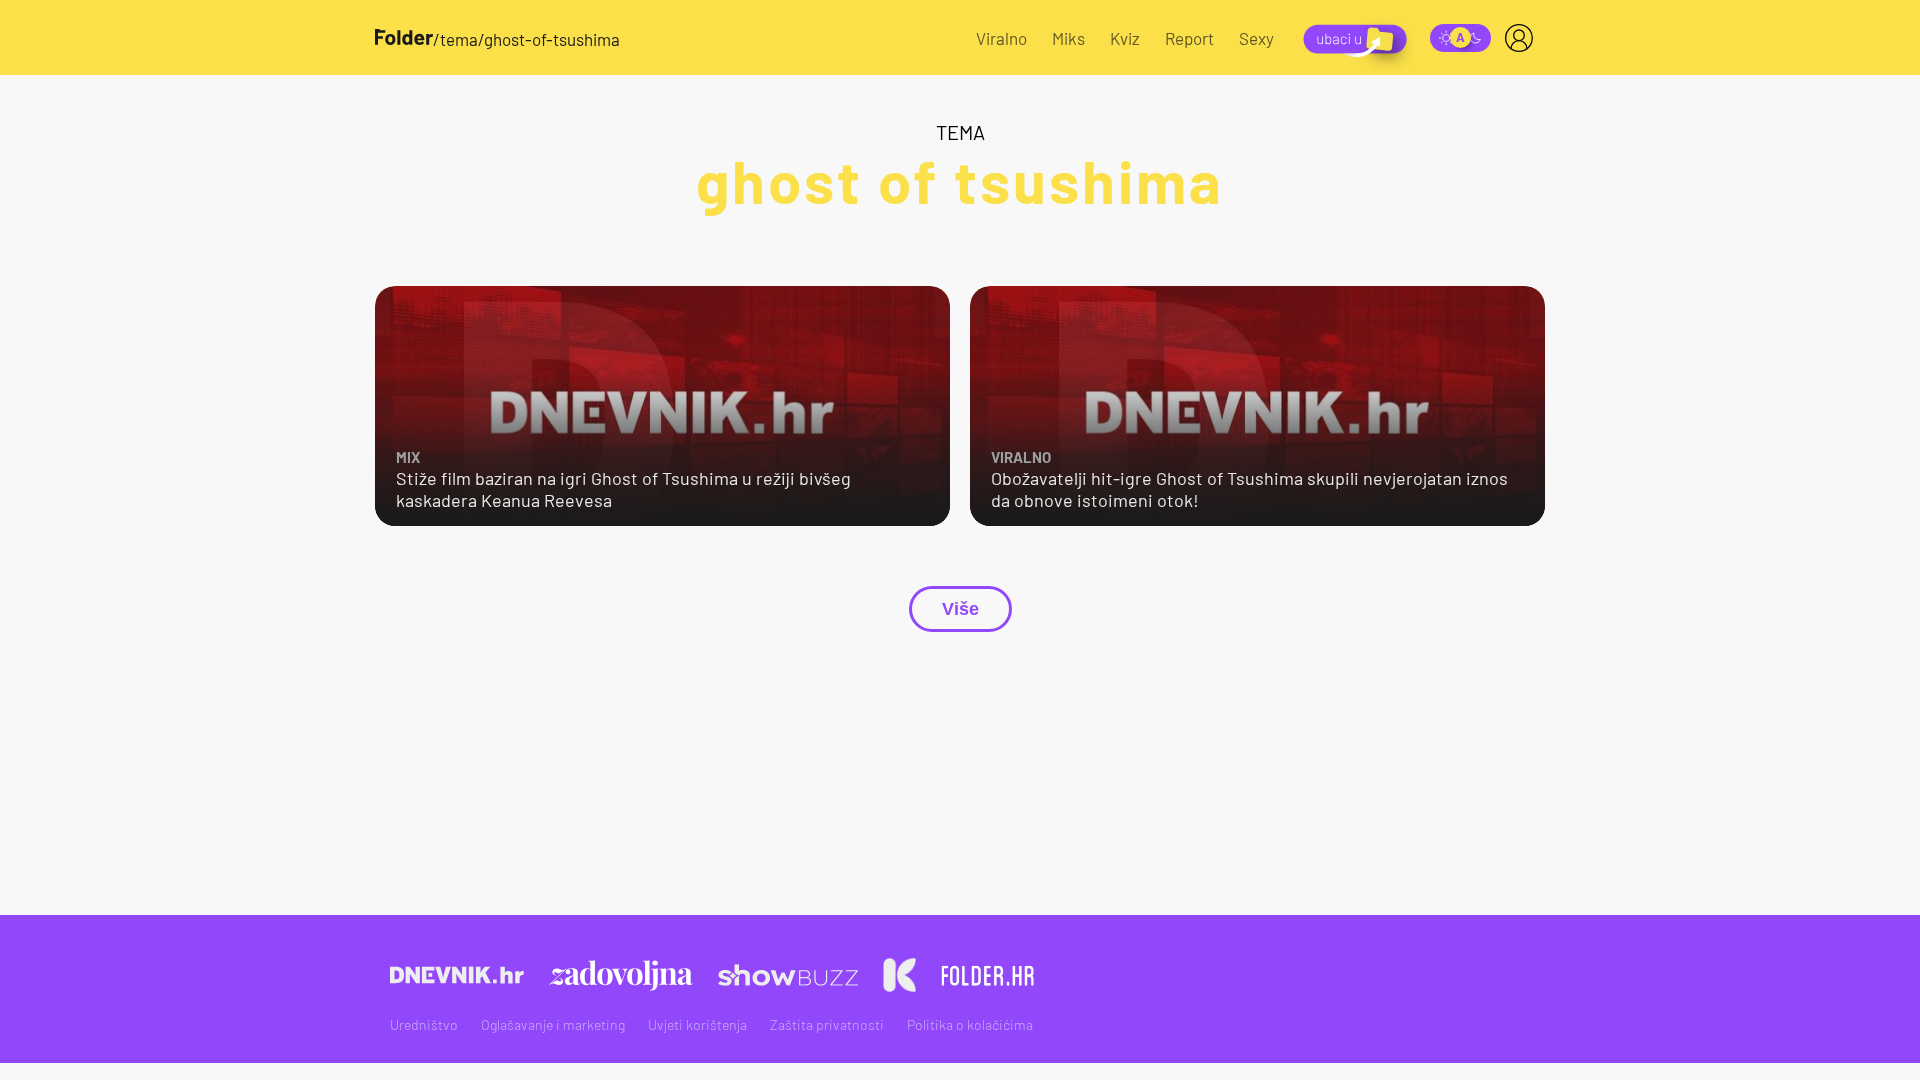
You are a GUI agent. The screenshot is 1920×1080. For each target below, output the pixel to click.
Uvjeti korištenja (697, 1024)
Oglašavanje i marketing (553, 1024)
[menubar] (1523, 38)
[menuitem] (1523, 38)
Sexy (1256, 38)
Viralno (1001, 38)
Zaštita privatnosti (827, 1024)
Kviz (1125, 38)
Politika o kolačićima (970, 1024)
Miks (1068, 38)
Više (960, 609)
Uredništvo (424, 1024)
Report (1189, 38)
